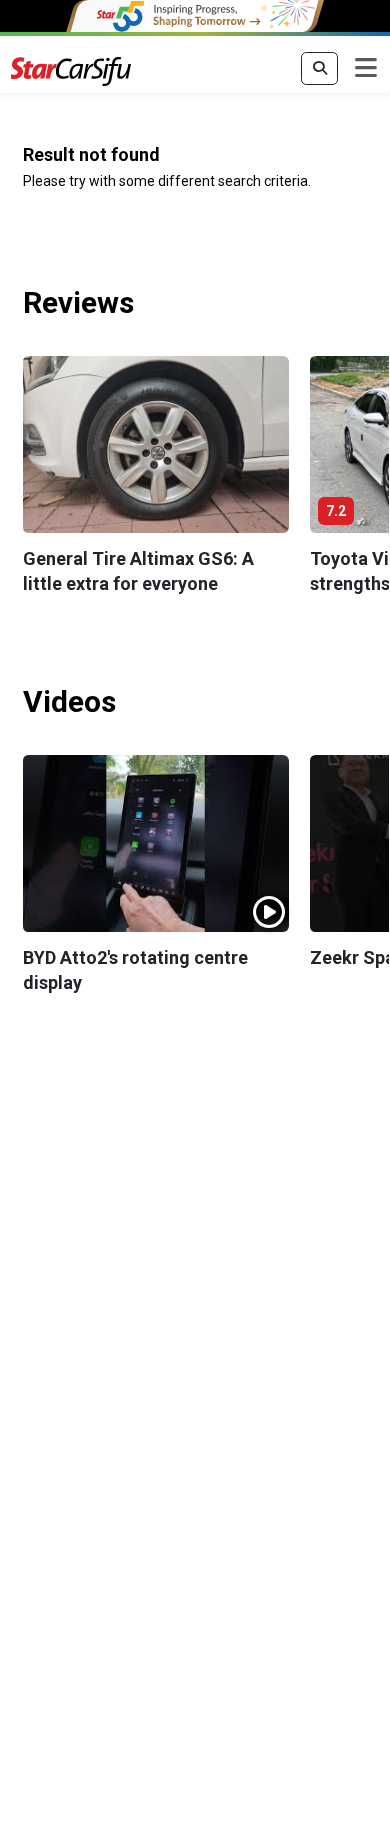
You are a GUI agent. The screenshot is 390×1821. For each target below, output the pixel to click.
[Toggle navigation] (366, 69)
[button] (156, 444)
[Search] (319, 69)
